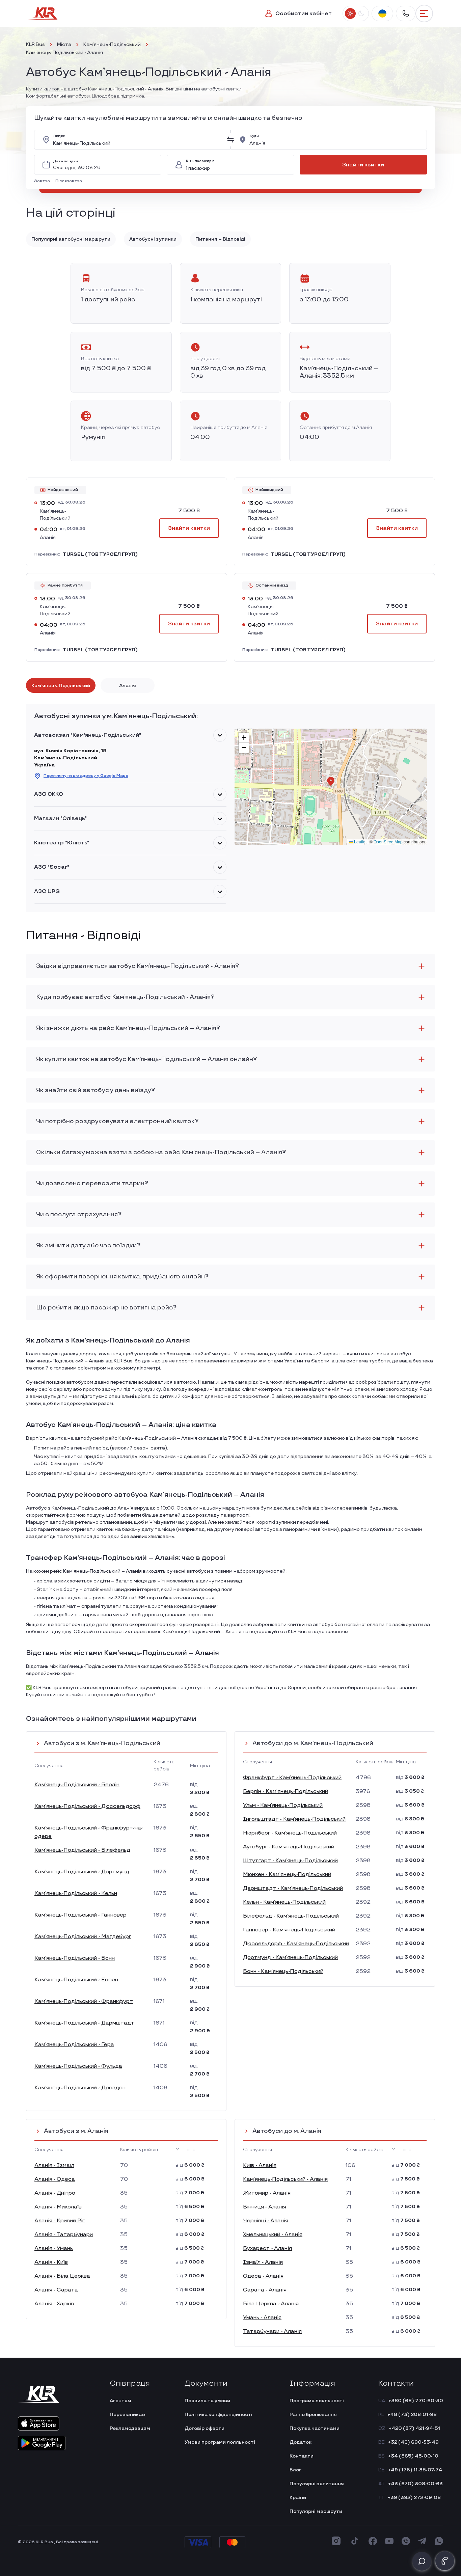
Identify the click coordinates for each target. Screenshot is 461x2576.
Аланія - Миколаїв (58, 2207)
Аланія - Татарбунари (64, 2235)
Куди (254, 136)
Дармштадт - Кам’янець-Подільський (293, 1888)
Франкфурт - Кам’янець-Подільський (292, 1778)
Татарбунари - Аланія (272, 2331)
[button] (43, 181)
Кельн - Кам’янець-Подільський (284, 1902)
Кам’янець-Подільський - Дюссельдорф (87, 1806)
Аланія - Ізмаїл (54, 2165)
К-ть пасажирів (200, 161)
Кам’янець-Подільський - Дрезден (80, 2088)
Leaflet (360, 842)
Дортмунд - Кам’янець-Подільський (290, 1958)
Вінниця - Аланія (265, 2207)
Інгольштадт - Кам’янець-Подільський (294, 1819)
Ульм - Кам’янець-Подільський (283, 1805)
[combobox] (138, 140)
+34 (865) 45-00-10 (413, 2456)
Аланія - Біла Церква (62, 2276)
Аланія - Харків (54, 2304)
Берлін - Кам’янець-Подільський (286, 1792)
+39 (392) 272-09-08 (414, 2498)
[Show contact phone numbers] (406, 13)
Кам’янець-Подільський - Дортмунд (82, 1872)
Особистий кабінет (304, 14)
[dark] (361, 13)
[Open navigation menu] (424, 13)
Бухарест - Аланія (267, 2248)
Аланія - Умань (54, 2248)
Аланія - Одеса (55, 2179)
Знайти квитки (363, 165)
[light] (350, 13)
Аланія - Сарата (56, 2290)
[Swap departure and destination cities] (231, 140)
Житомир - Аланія (267, 2193)
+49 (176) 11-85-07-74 (415, 2470)
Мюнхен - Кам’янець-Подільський (287, 1875)
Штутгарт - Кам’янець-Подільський (290, 1861)
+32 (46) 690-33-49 (413, 2442)
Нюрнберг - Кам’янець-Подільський (290, 1833)
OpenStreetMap (388, 842)
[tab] (61, 685)
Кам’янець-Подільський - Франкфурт (84, 2001)
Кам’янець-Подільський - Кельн (76, 1893)
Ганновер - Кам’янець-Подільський (289, 1930)
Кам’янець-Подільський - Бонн (75, 1958)
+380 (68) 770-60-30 (416, 2401)
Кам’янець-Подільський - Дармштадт (84, 2023)
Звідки (59, 136)
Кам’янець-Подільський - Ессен (76, 1980)
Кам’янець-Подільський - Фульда (78, 2066)
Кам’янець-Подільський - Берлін (77, 1785)
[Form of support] (422, 2561)
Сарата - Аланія (265, 2290)
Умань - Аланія (262, 2318)
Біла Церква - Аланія (271, 2304)
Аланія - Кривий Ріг (60, 2221)
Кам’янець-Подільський (112, 44)
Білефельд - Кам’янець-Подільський (291, 1916)
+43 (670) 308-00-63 (415, 2484)
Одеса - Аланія (263, 2276)
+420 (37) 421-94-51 (414, 2428)
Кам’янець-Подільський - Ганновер (80, 1915)
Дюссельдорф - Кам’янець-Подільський (296, 1944)
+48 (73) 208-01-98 (412, 2415)
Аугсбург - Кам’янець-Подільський (289, 1847)
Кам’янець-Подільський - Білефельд (82, 1850)
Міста (64, 44)
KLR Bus (35, 44)
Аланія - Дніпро (55, 2193)
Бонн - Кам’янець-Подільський (283, 1971)
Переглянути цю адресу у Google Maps (86, 776)
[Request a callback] (445, 2561)
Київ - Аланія (260, 2165)
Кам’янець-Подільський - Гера (74, 2045)
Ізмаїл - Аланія (263, 2262)
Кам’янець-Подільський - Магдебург (83, 1937)
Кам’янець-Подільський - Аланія (285, 2179)
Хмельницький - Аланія (273, 2235)
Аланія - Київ (51, 2262)
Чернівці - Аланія (266, 2221)
